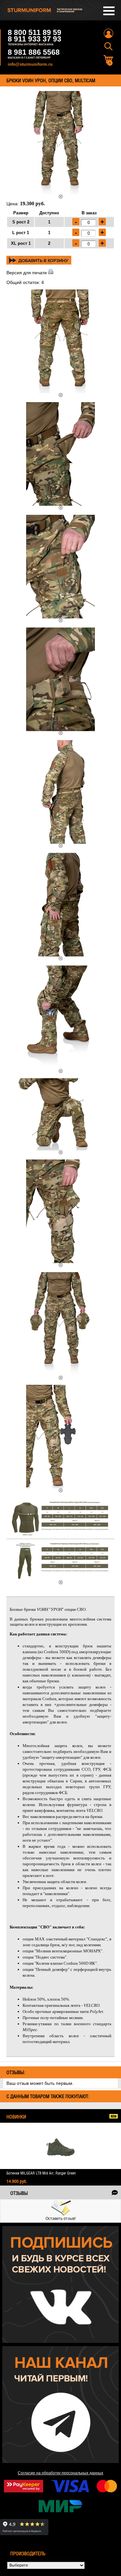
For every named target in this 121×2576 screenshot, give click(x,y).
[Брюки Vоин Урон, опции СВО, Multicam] (60, 145)
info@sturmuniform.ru (30, 64)
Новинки (16, 2117)
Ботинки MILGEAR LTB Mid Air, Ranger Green (41, 2173)
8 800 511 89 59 (35, 32)
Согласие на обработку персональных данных (60, 2473)
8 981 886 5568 (34, 52)
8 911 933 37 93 (35, 39)
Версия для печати (27, 273)
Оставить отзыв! (60, 2219)
